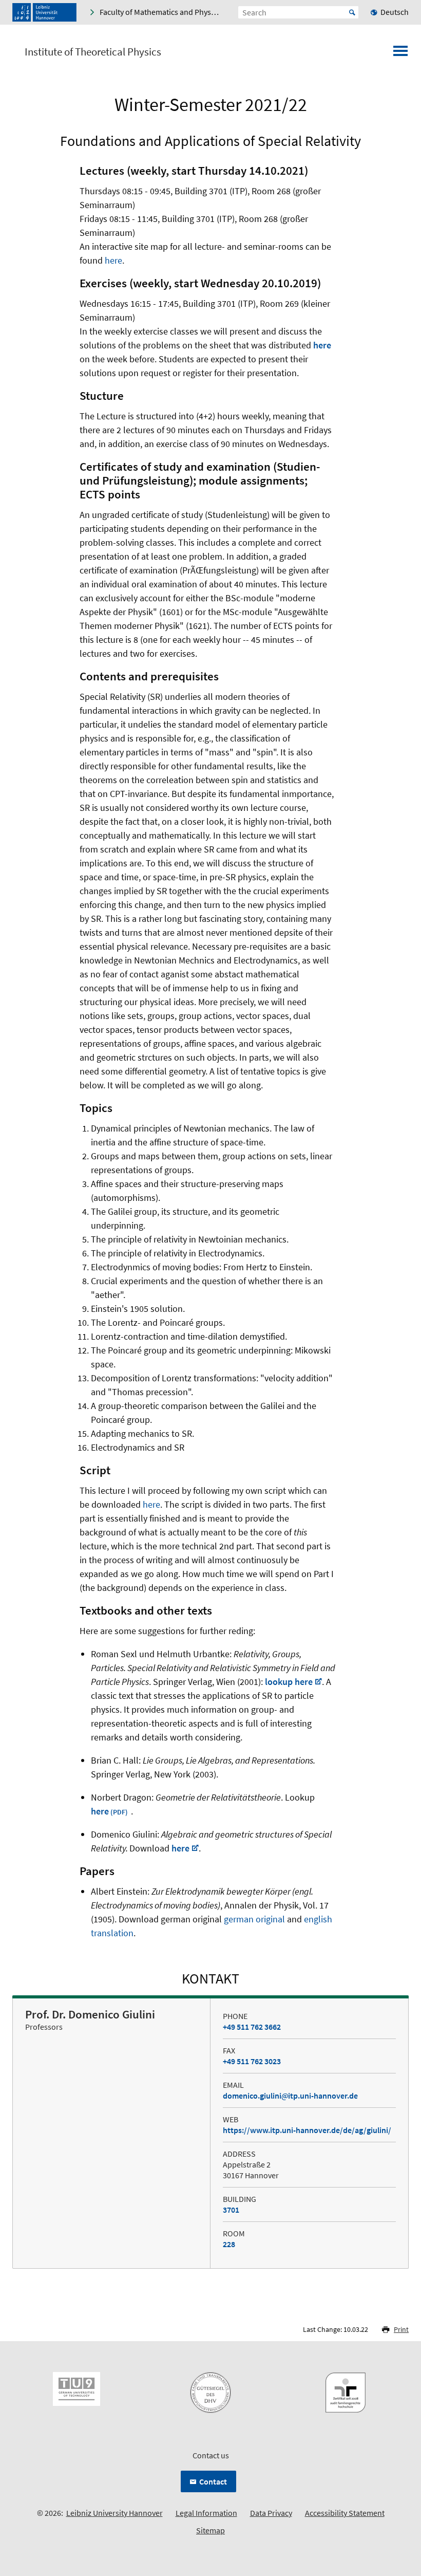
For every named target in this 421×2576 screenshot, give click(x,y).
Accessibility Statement (345, 2513)
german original (254, 1919)
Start (352, 12)
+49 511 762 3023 (252, 2061)
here (113, 260)
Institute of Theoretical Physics (93, 52)
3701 (231, 2210)
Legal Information (206, 2513)
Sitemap (210, 2530)
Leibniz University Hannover (114, 2513)
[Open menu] (400, 54)
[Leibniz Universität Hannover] (44, 12)
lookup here (289, 1682)
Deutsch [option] (395, 12)
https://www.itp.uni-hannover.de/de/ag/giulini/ (307, 2130)
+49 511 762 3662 (252, 2027)
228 (229, 2244)
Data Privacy (271, 2513)
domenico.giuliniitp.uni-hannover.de (290, 2096)
